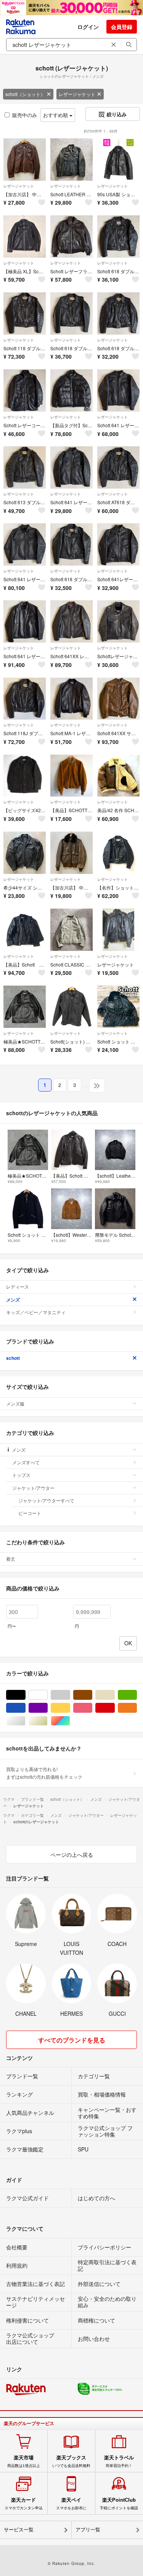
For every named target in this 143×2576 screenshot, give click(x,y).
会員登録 (122, 27)
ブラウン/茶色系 (92, 1695)
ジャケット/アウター (33, 1488)
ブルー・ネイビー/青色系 (25, 1708)
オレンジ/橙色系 (137, 1708)
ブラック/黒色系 (25, 1695)
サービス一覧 (19, 2530)
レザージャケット (77, 94)
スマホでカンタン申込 (24, 2504)
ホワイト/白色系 (47, 1695)
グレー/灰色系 (70, 1695)
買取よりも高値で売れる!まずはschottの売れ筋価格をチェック (44, 1773)
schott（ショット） (25, 94)
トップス (21, 1475)
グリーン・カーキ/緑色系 (137, 1695)
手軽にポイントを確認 (119, 2504)
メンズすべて (26, 1462)
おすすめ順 (56, 115)
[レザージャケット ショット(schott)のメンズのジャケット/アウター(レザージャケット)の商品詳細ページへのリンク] (118, 930)
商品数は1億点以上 (24, 2461)
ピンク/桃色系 (92, 1708)
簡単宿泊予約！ (119, 2461)
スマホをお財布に (71, 2504)
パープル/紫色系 (47, 1708)
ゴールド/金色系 (47, 1721)
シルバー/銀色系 (25, 1721)
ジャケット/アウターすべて (46, 1500)
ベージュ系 (115, 1695)
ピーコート (30, 1513)
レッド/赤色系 (115, 1708)
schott (13, 1358)
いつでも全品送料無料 (71, 2461)
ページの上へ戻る (72, 1855)
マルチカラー (70, 1721)
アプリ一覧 (88, 2530)
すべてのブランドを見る (72, 2040)
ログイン (88, 27)
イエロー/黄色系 (70, 1708)
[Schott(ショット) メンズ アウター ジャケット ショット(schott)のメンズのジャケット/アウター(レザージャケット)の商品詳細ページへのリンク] (71, 1007)
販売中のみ (25, 115)
